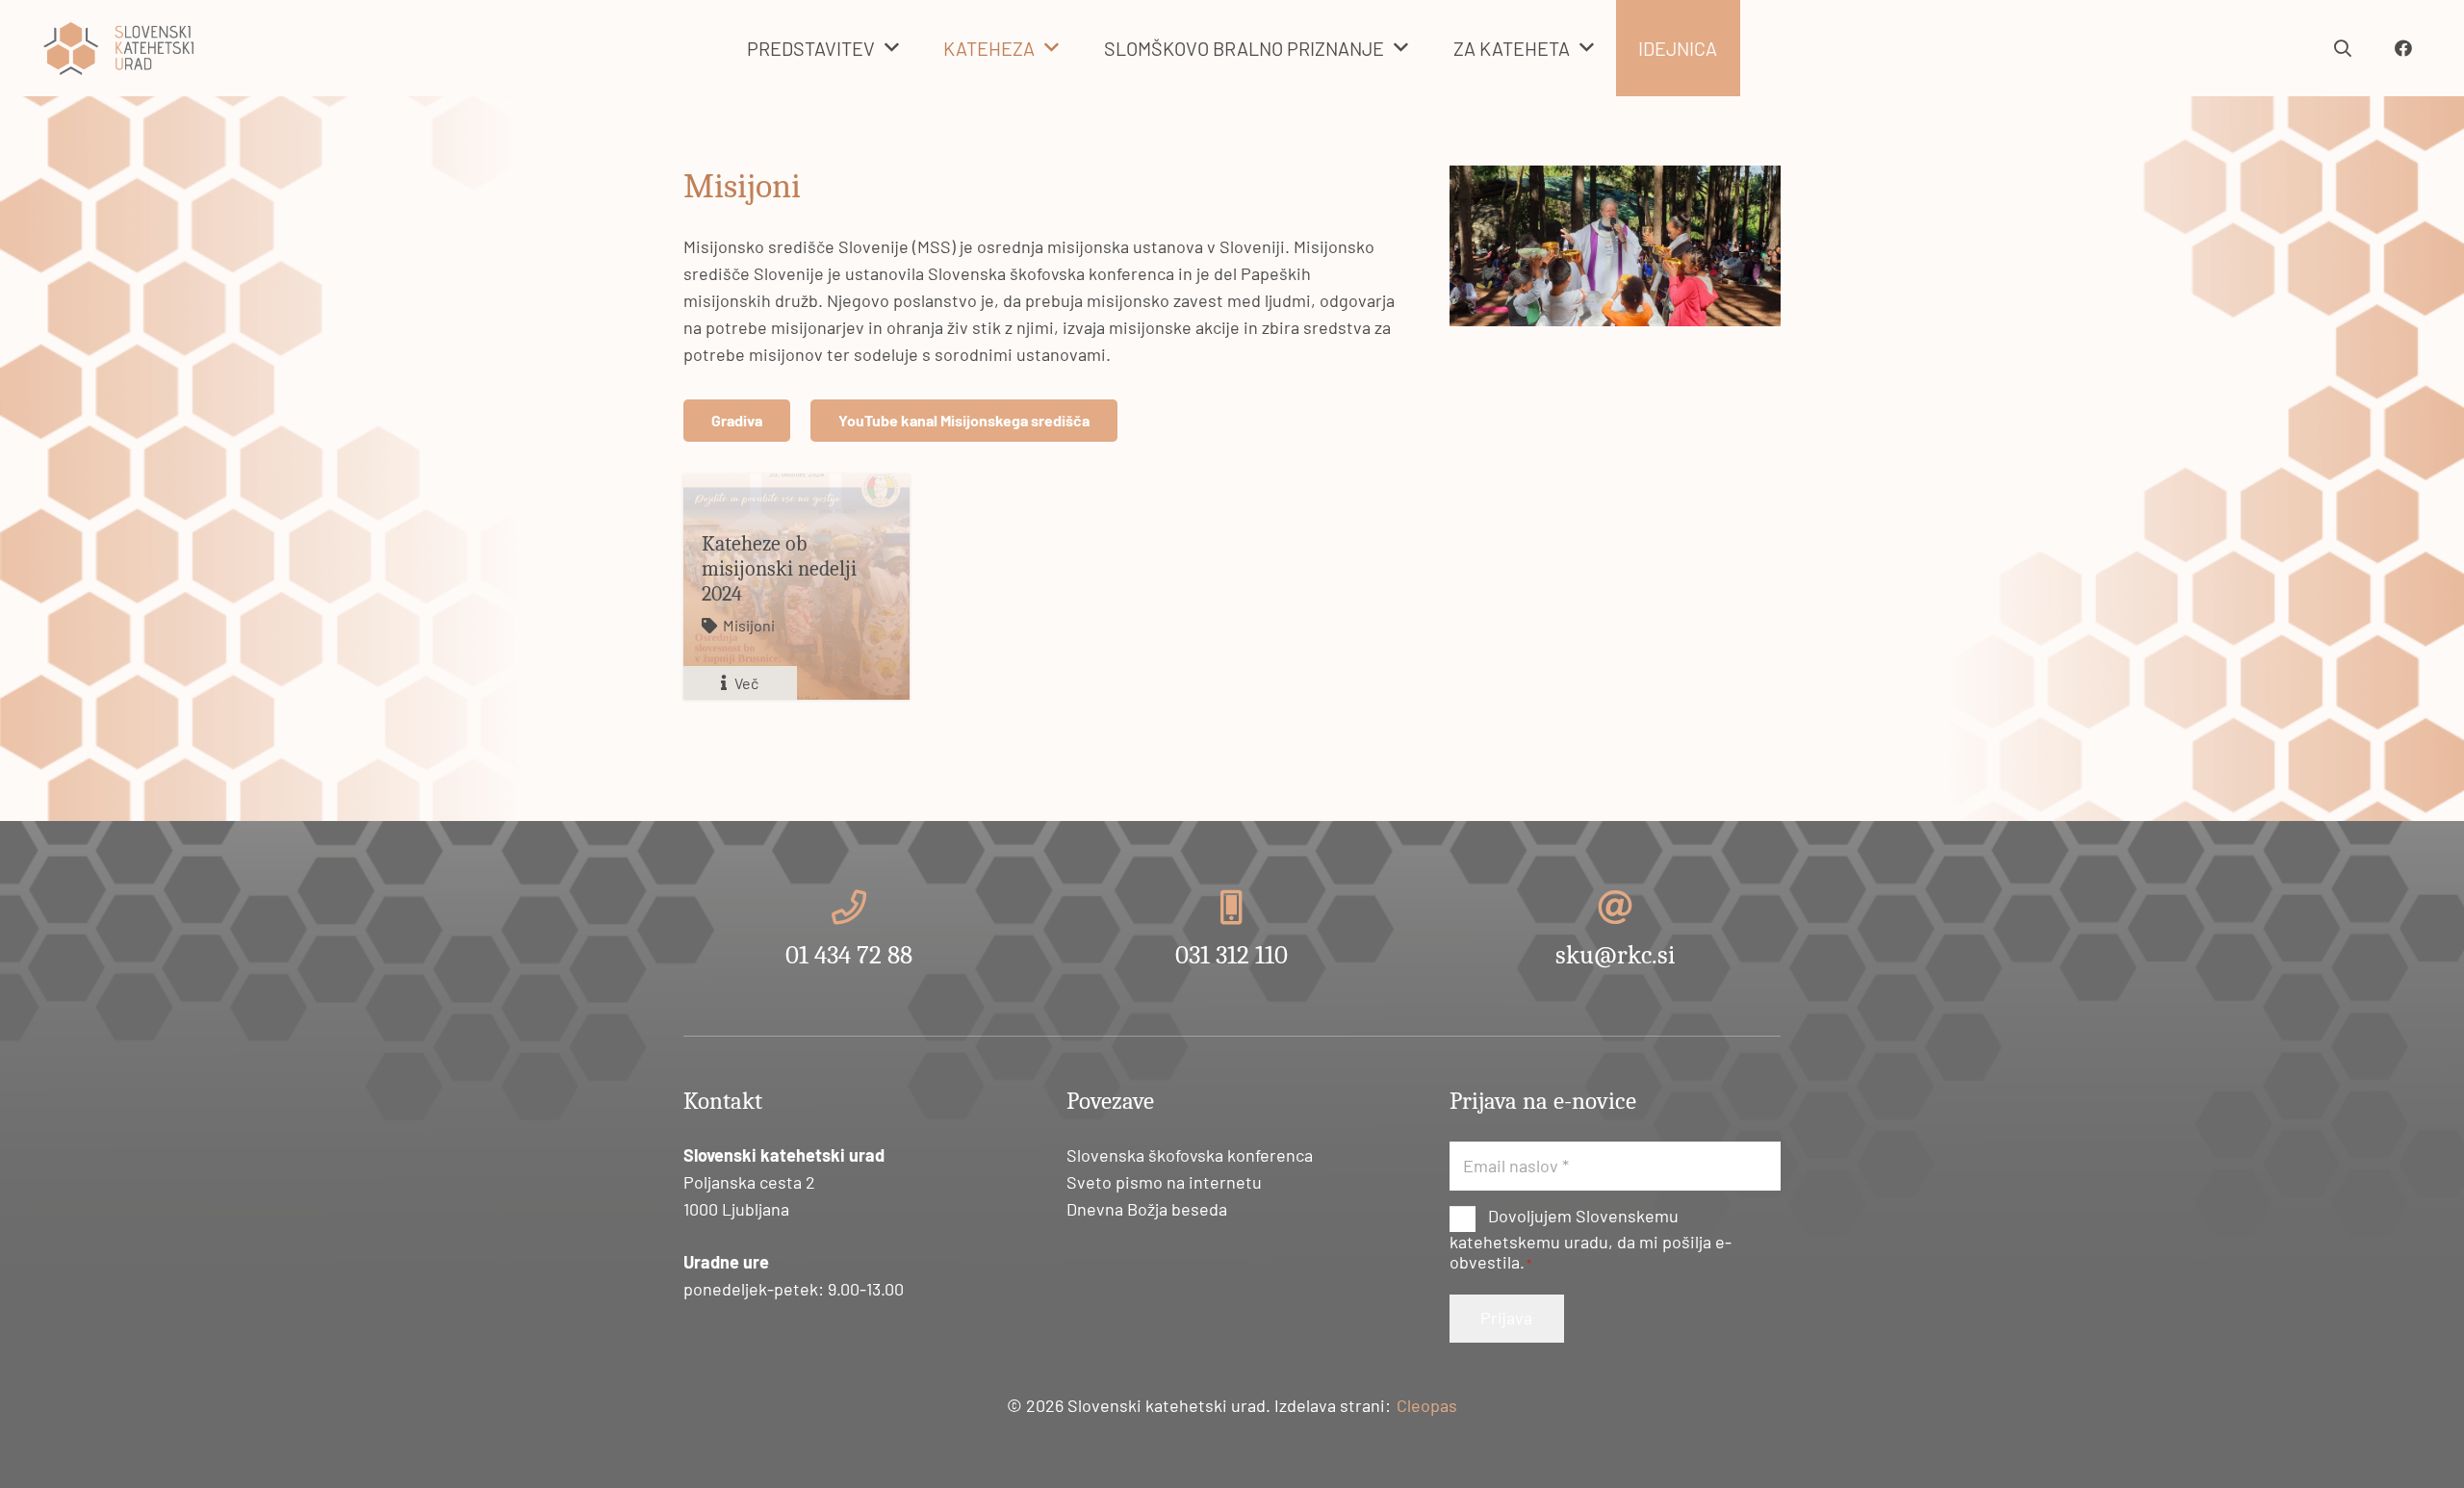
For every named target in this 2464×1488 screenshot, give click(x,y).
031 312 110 (1232, 955)
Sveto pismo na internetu (1164, 1182)
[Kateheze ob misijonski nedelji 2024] (796, 587)
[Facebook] (2403, 48)
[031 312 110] (1232, 908)
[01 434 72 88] (849, 908)
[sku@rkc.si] (1615, 908)
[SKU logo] (118, 49)
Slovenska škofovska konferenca (1190, 1155)
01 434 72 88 (849, 955)
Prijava (1506, 1318)
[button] (892, 48)
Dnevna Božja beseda (1147, 1209)
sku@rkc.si (1615, 955)
